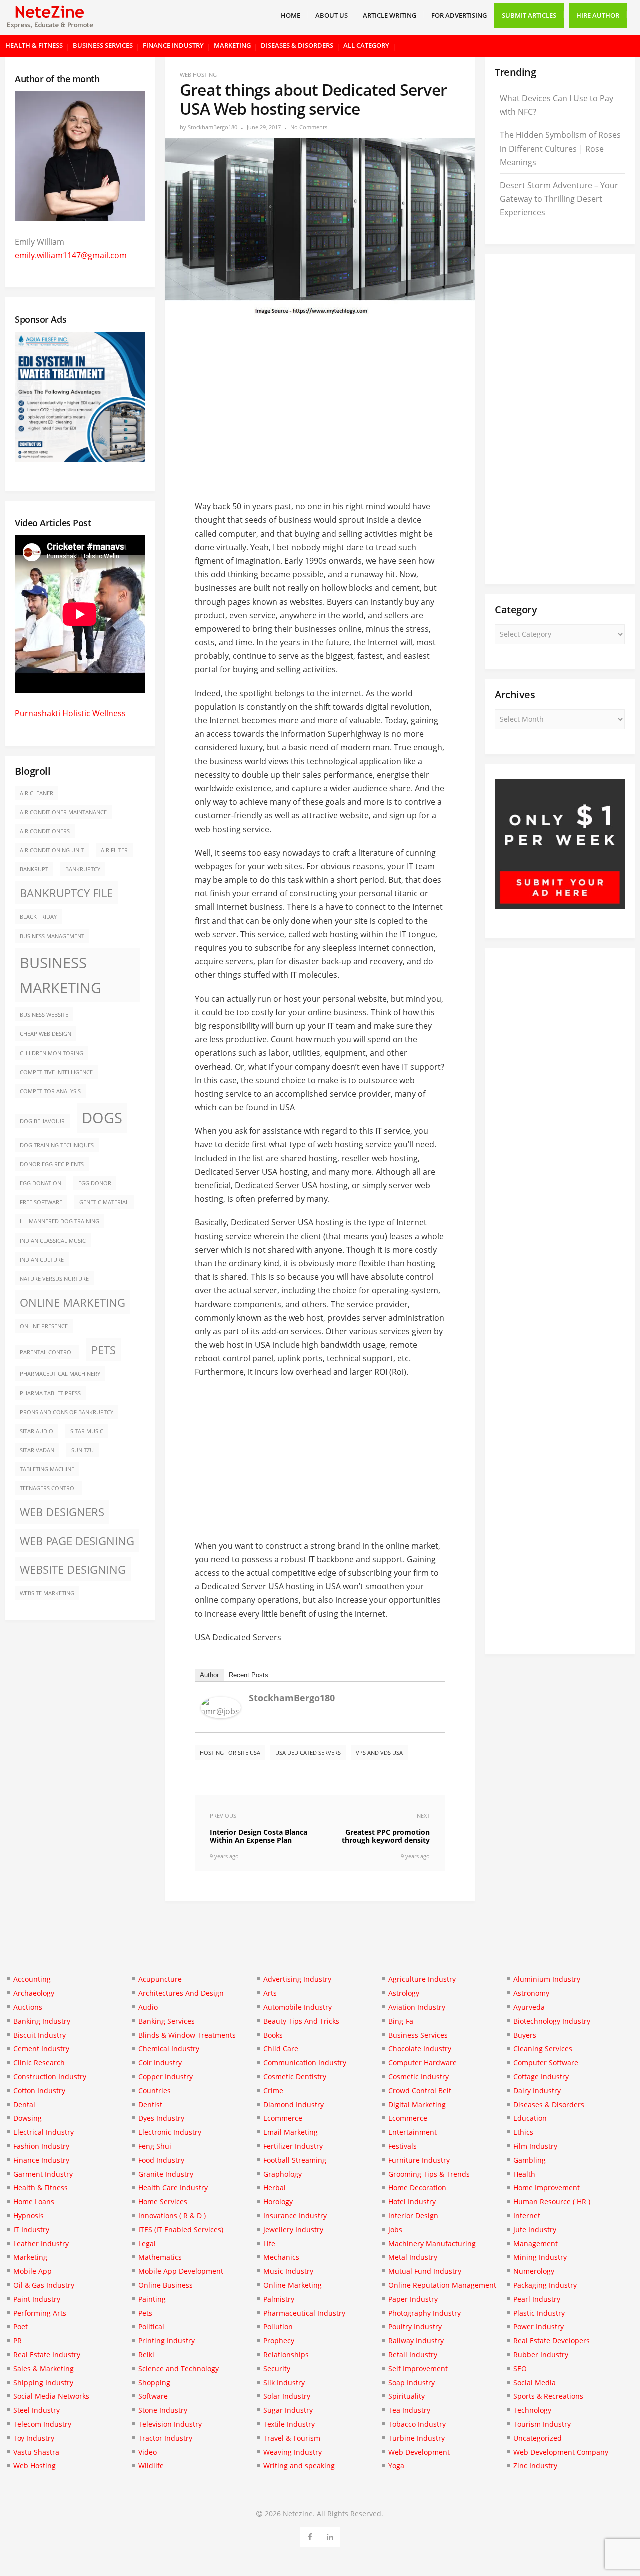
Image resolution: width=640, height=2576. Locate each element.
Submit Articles (529, 15)
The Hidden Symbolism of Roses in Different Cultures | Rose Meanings (560, 148)
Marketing (232, 45)
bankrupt (34, 869)
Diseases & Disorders (297, 45)
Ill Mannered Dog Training (60, 1221)
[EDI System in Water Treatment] (80, 459)
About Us (332, 15)
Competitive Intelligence (56, 1072)
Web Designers (62, 1512)
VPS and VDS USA (379, 1753)
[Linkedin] (330, 2536)
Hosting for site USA (230, 1753)
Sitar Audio (37, 1431)
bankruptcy (83, 869)
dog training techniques (57, 1145)
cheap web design (46, 1034)
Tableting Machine (47, 1469)
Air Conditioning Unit (52, 850)
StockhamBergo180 (213, 127)
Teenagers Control (49, 1488)
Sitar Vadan (37, 1450)
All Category (366, 45)
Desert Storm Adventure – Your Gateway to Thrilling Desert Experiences (559, 199)
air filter (114, 850)
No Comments (309, 127)
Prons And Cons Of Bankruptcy (67, 1412)
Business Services (103, 45)
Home (291, 15)
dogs (102, 1118)
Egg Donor (95, 1183)
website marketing (47, 1593)
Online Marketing (73, 1303)
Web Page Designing (77, 1541)
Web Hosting (198, 75)
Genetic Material (104, 1202)
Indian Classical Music (53, 1241)
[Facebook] (310, 2536)
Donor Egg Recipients (52, 1164)
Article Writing (390, 15)
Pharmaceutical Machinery (60, 1374)
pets (104, 1350)
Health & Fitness (34, 45)
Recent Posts (249, 1675)
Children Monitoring (52, 1053)
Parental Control (47, 1352)
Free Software (41, 1202)
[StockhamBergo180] (221, 1715)
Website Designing (73, 1570)
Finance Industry (173, 45)
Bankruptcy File (66, 893)
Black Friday (38, 917)
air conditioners (45, 831)
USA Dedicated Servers (308, 1753)
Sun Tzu (83, 1450)
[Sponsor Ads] (560, 906)
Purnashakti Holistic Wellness (70, 713)
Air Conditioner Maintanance (63, 812)
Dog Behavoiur (42, 1121)
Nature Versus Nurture (54, 1279)
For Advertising (459, 15)
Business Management (52, 936)
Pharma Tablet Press (50, 1393)
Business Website (44, 1015)
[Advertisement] (320, 403)
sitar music (87, 1431)
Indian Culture (42, 1260)
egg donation (41, 1183)
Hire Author (598, 15)
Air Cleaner (37, 793)
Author (209, 1675)
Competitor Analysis (50, 1091)
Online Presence (44, 1326)
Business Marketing (61, 975)
